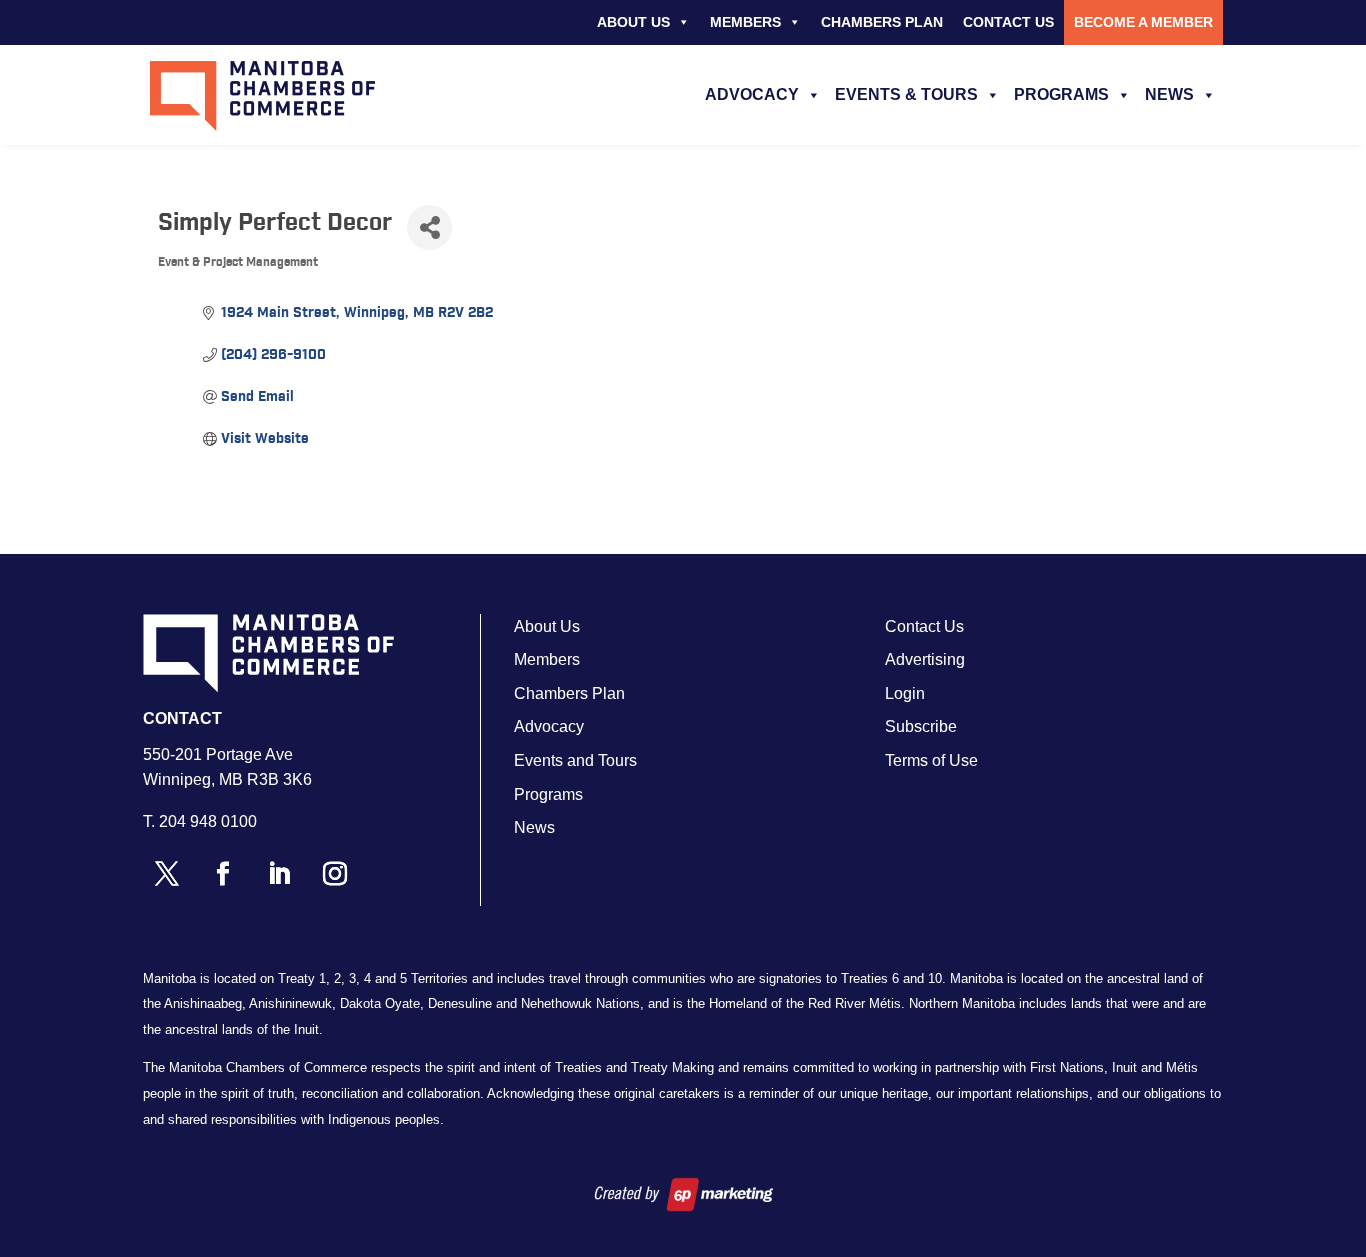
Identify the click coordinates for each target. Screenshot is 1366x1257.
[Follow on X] (167, 874)
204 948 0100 (208, 821)
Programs (1061, 94)
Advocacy (752, 94)
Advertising (925, 659)
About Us (633, 22)
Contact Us (1008, 22)
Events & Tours (906, 94)
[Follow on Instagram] (335, 874)
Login (905, 693)
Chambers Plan (882, 22)
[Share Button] (429, 227)
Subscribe (921, 726)
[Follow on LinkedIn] (279, 874)
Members (745, 22)
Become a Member (1143, 22)
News (1169, 94)
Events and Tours (575, 760)
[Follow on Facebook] (223, 874)
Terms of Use (931, 760)
